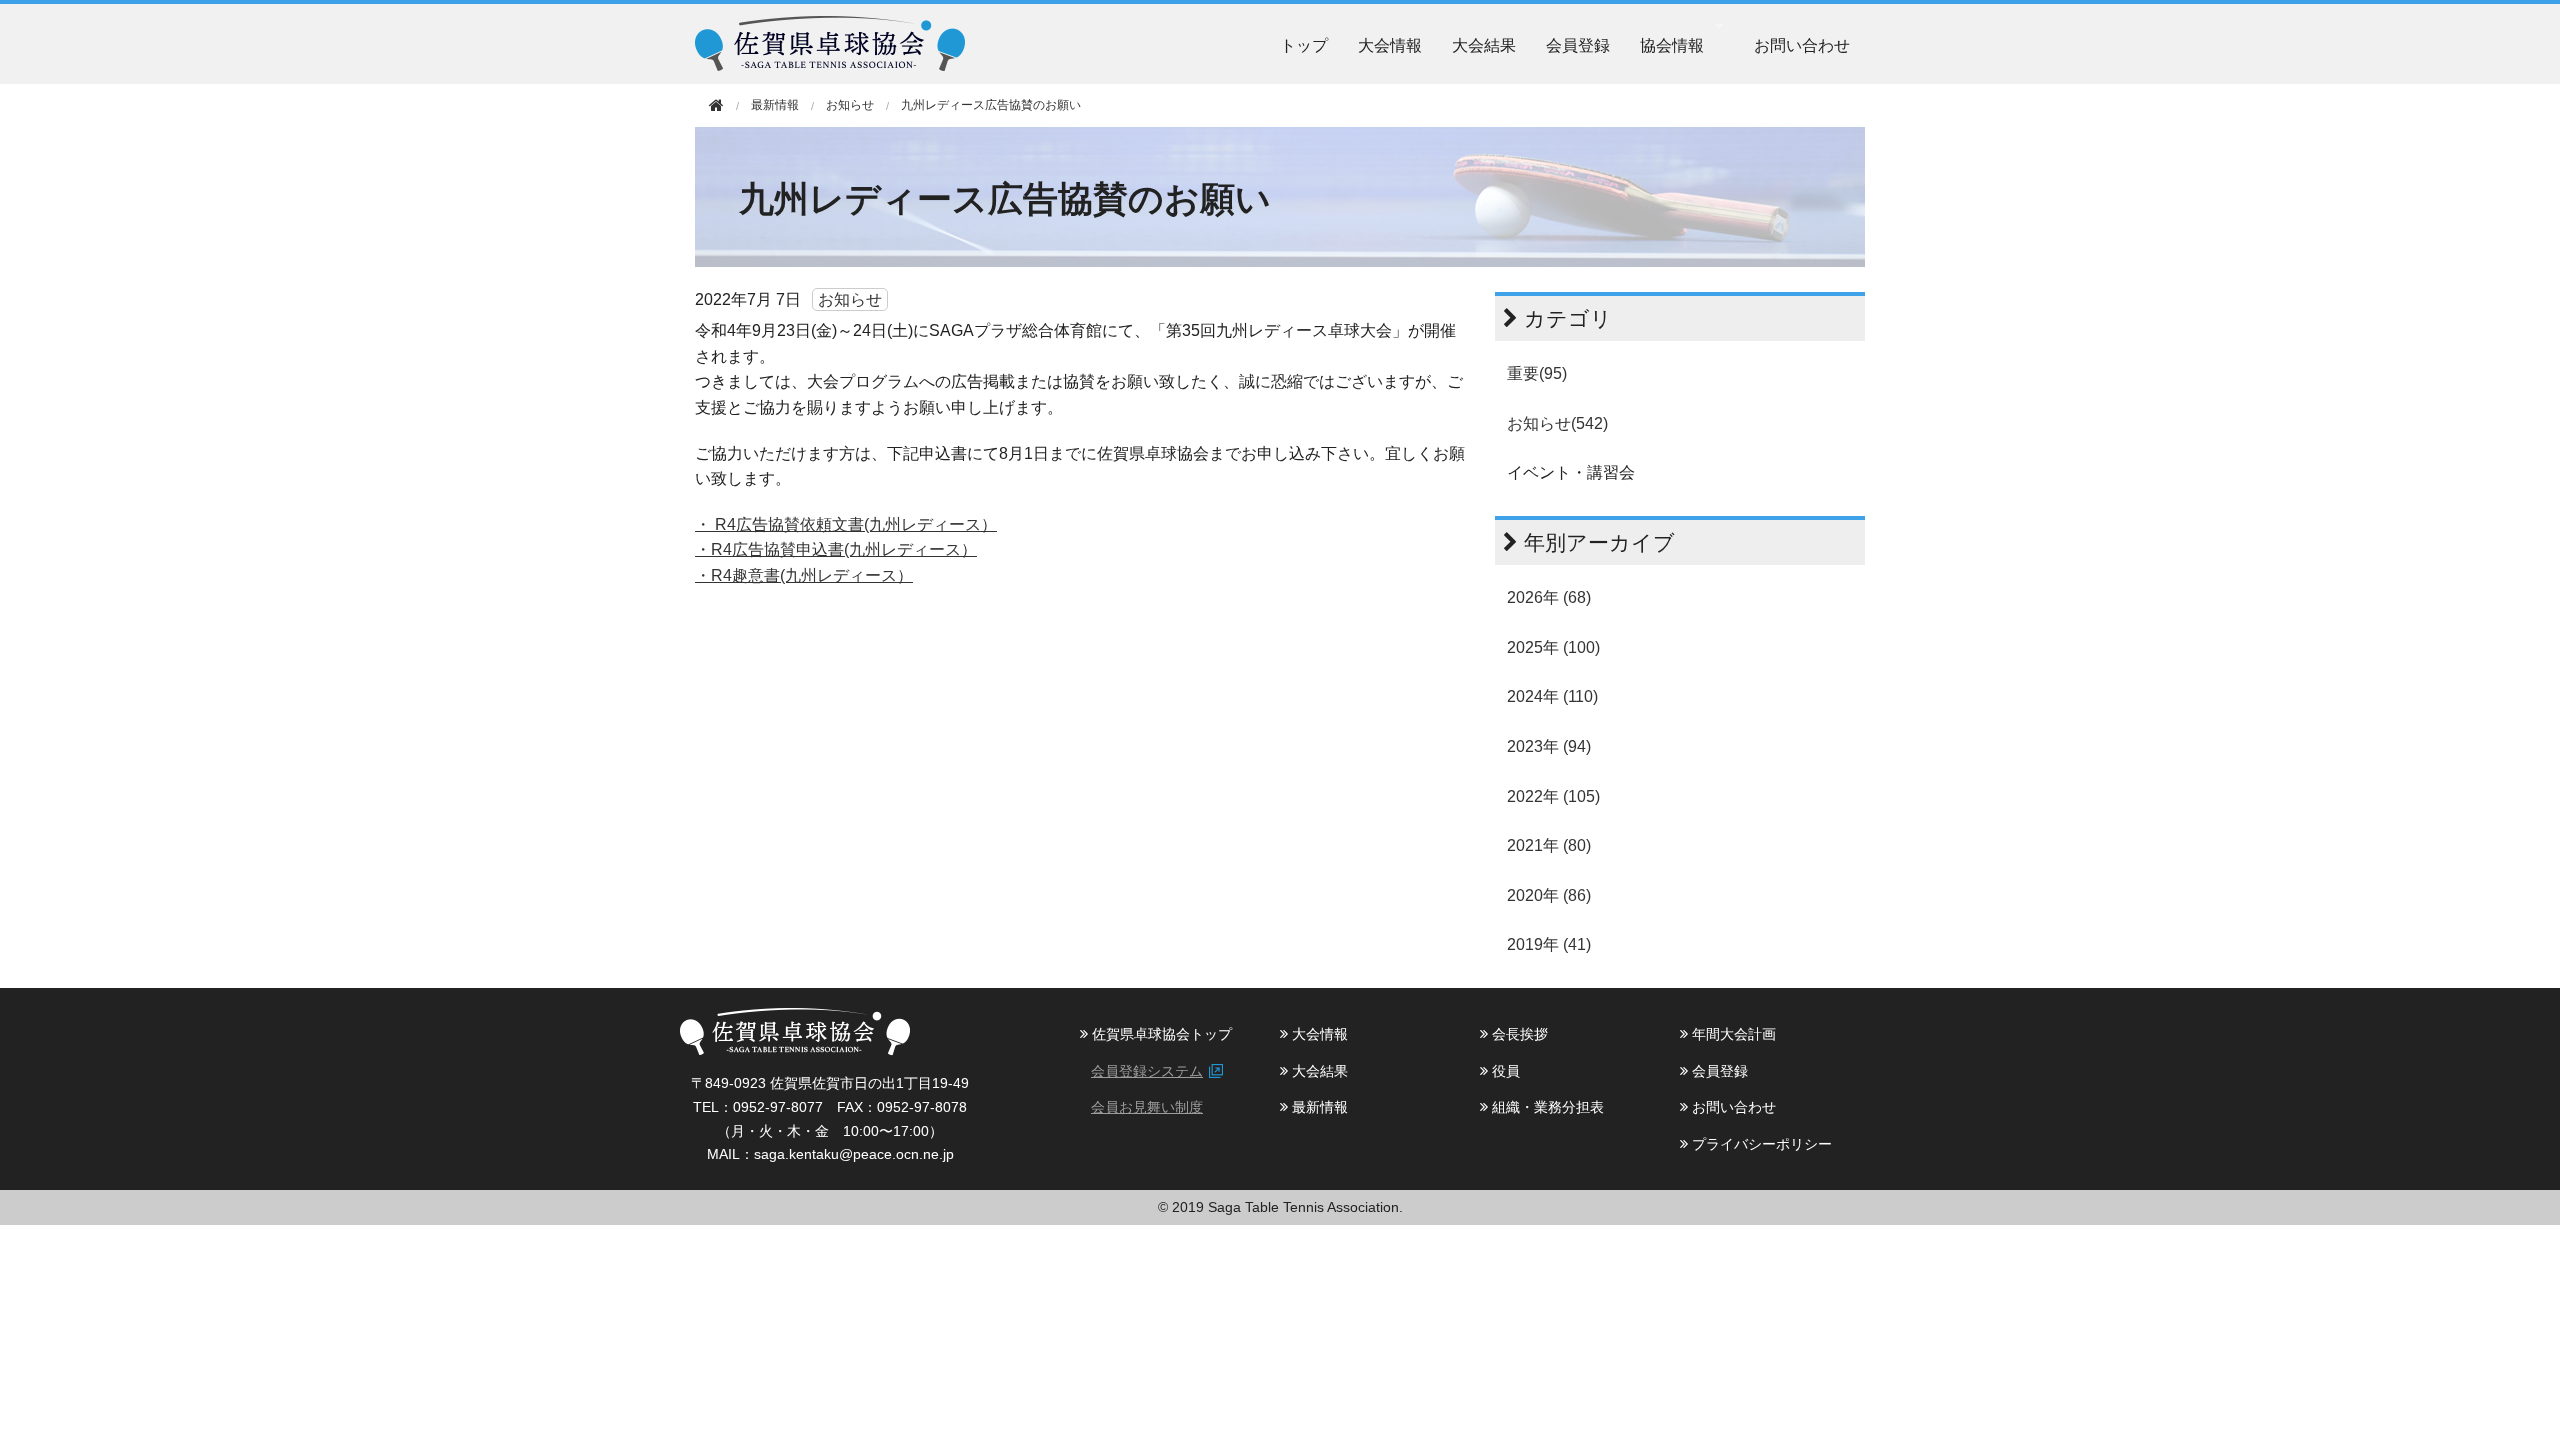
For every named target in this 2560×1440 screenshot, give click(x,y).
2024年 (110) (1552, 696)
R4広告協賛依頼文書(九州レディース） (856, 524)
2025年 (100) (1553, 647)
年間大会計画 (1732, 1034)
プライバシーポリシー (1760, 1144)
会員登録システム (1147, 1071)
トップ (1304, 44)
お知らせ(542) (1557, 423)
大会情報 (1390, 44)
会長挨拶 (1518, 1034)
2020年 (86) (1549, 895)
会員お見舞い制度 (1147, 1107)
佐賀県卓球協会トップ (1160, 1034)
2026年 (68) (1549, 597)
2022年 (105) (1553, 796)
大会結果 (1484, 44)
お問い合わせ (1802, 44)
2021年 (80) (1549, 845)
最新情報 (1318, 1107)
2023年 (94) (1549, 746)
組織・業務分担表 (1546, 1107)
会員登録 (1578, 44)
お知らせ (850, 105)
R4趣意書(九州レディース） (812, 575)
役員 (1504, 1071)
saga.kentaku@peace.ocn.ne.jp (854, 1154)
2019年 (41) (1549, 944)
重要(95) (1537, 373)
